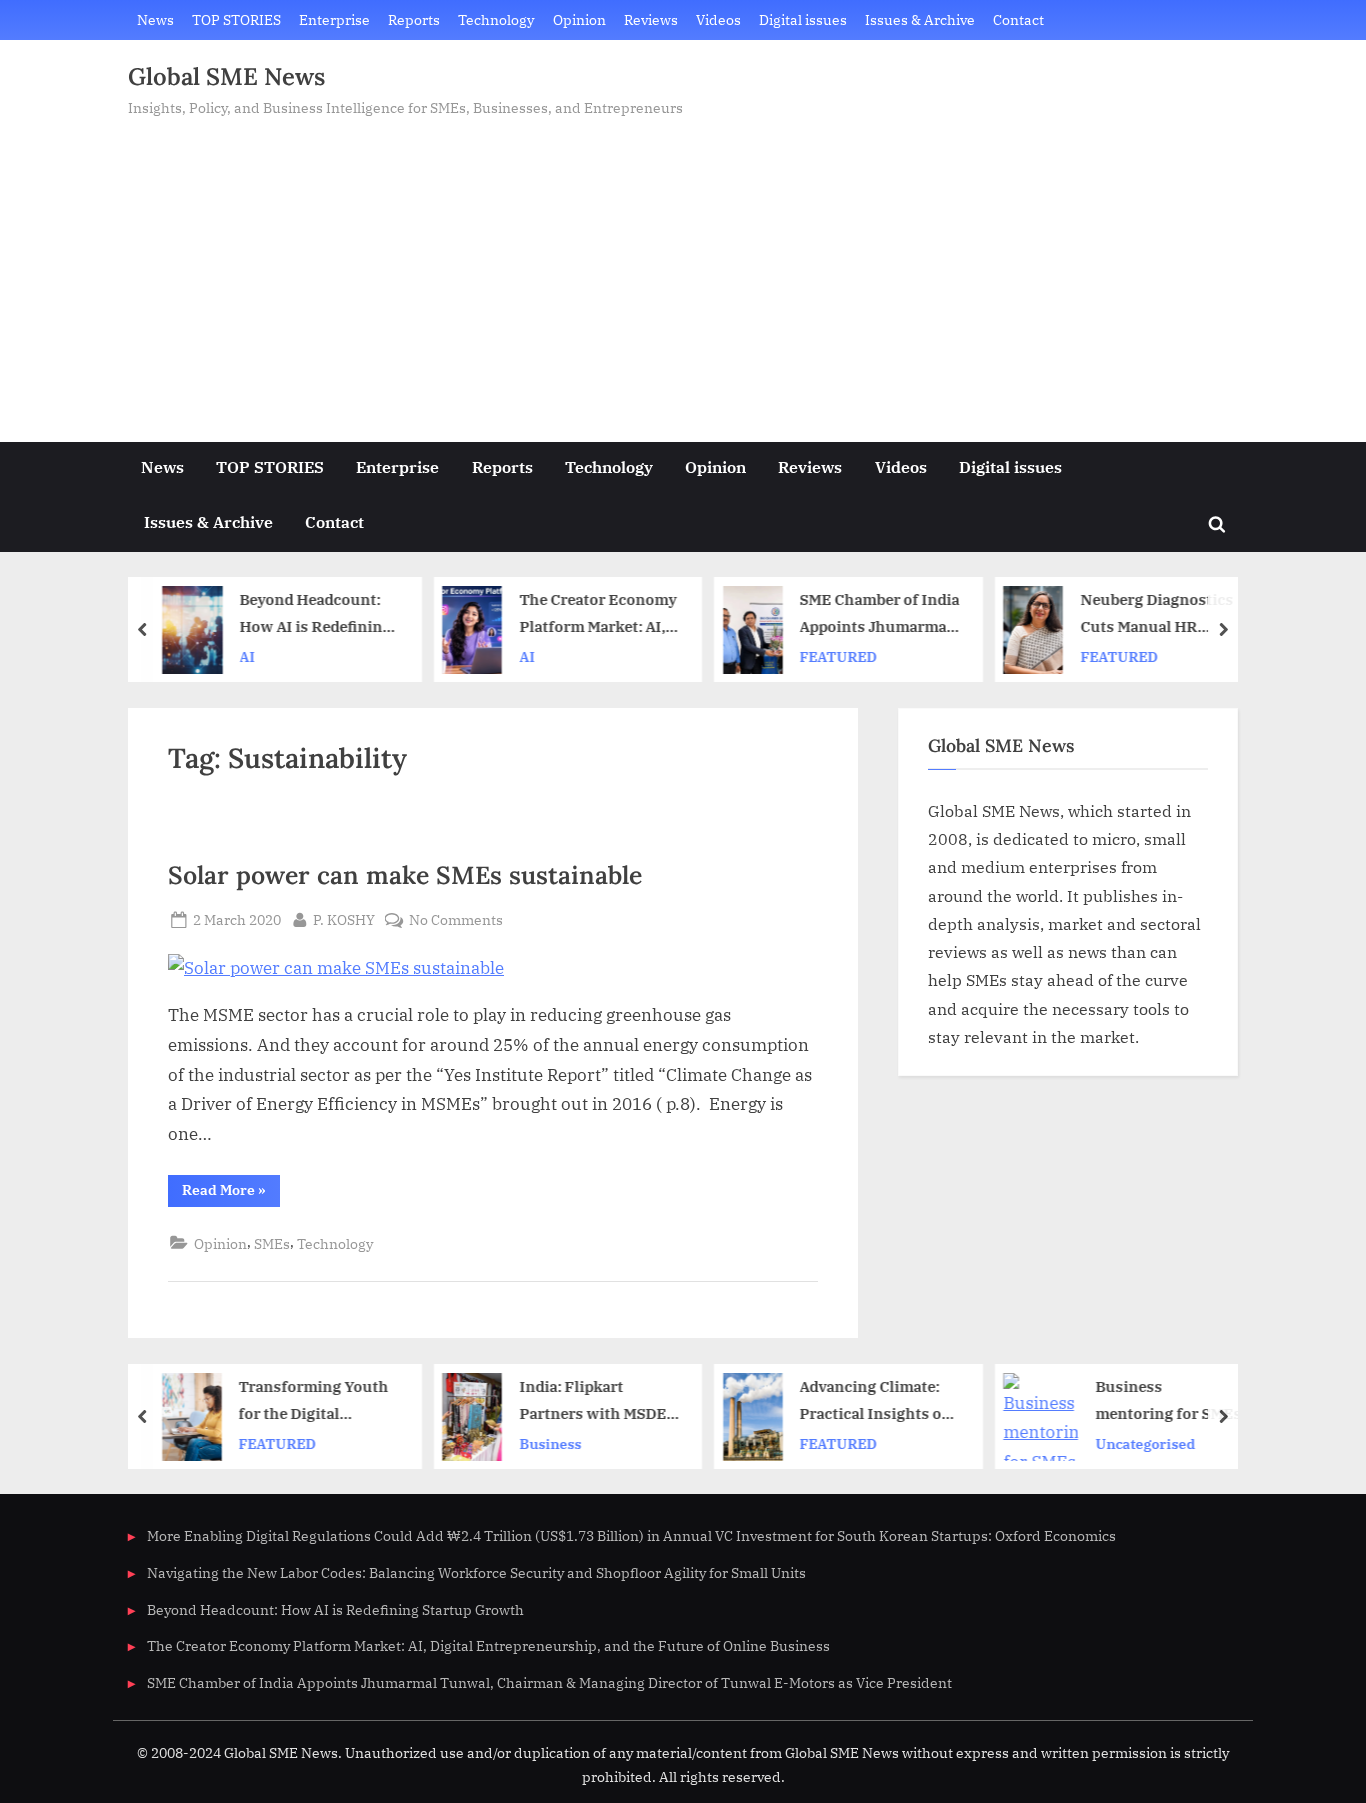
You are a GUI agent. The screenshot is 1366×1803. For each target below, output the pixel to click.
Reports (414, 19)
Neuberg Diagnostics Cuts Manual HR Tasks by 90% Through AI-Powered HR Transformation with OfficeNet (1157, 615)
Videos (718, 19)
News (155, 19)
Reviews (651, 19)
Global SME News (226, 76)
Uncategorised (1145, 1442)
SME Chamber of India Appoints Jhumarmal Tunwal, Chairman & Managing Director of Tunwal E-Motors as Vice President (880, 615)
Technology (496, 19)
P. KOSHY (344, 919)
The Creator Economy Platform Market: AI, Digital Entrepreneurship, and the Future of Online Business (597, 615)
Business (550, 1442)
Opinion (579, 19)
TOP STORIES (236, 19)
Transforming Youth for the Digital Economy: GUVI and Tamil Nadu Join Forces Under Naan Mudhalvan (314, 1401)
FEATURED (838, 656)
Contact (1018, 19)
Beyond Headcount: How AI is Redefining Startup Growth (316, 615)
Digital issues (803, 19)
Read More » (231, 1193)
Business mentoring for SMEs (1168, 1399)
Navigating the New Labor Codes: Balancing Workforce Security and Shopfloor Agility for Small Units (476, 1572)
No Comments (456, 920)
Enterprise (334, 19)
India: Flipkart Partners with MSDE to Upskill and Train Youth (592, 1401)
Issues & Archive (920, 19)
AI (247, 656)
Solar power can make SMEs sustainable (405, 875)
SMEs (272, 1243)
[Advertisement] (683, 270)
